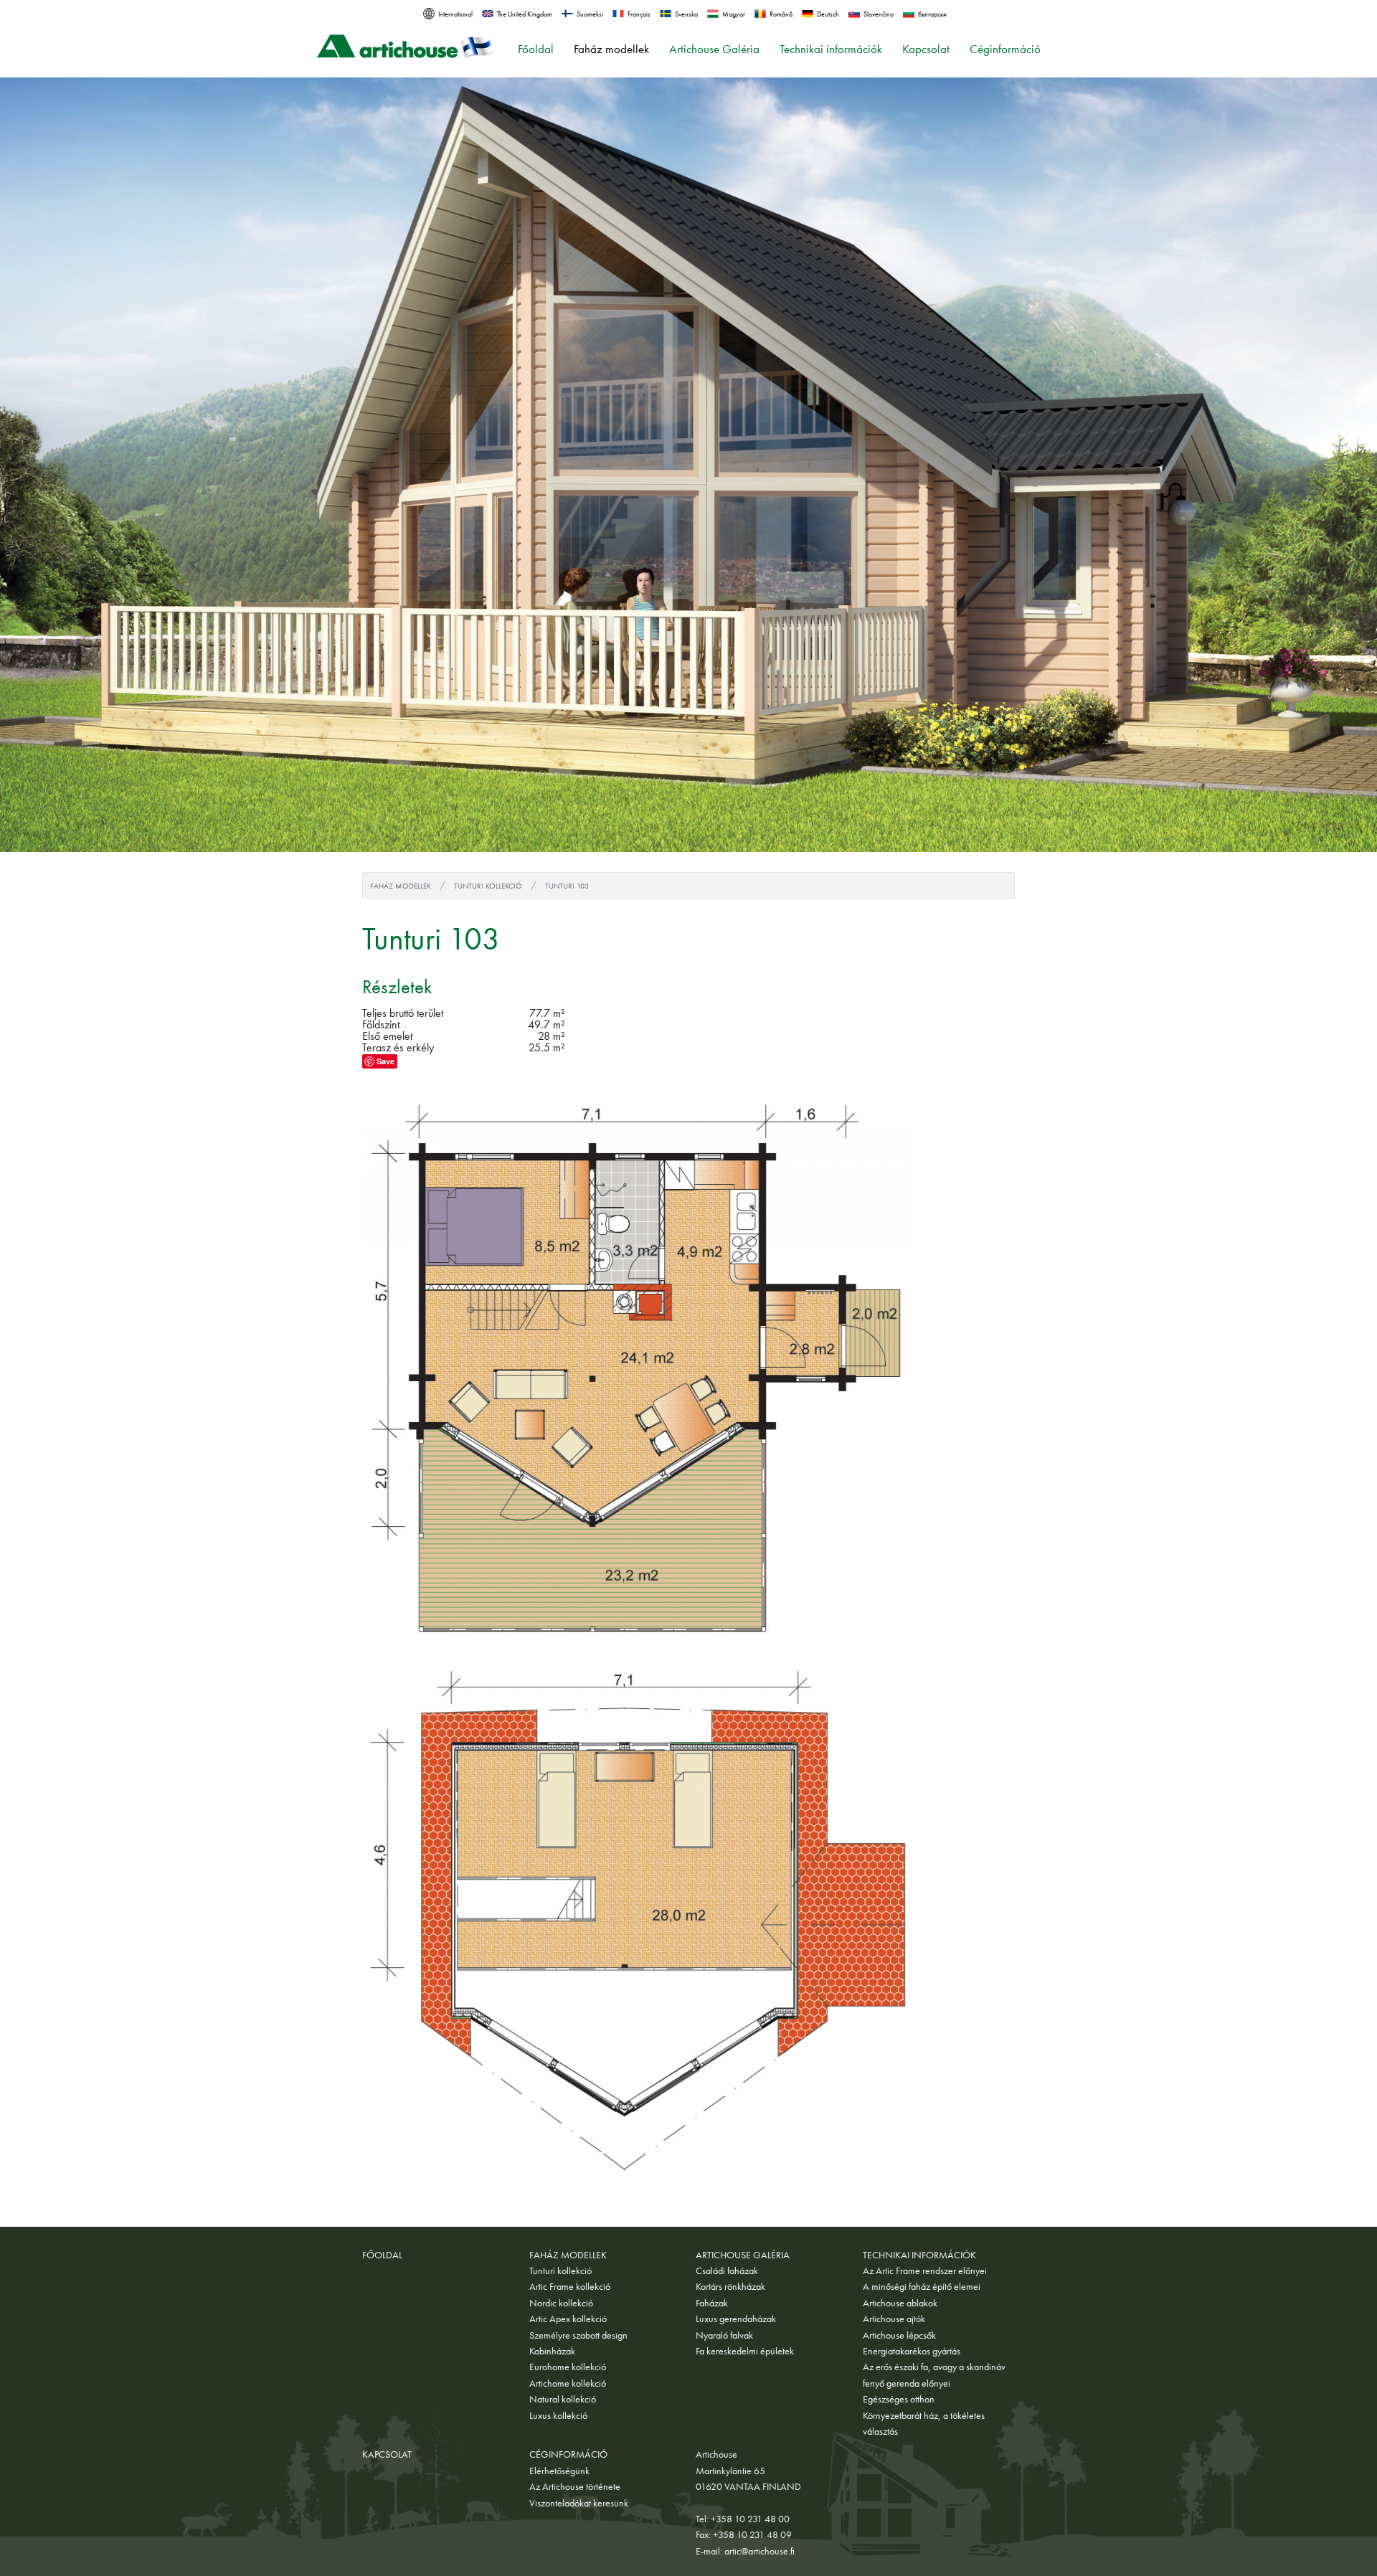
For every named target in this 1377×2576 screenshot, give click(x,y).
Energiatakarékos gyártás (912, 2351)
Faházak (712, 2303)
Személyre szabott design (578, 2335)
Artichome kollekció (568, 2383)
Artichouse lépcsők (899, 2335)
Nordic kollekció (561, 2303)
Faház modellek (611, 49)
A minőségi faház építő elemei (922, 2286)
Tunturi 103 (567, 886)
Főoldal (536, 49)
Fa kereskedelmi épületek (745, 2351)
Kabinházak (552, 2351)
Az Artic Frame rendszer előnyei (925, 2270)
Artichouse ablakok (900, 2303)
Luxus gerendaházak (736, 2319)
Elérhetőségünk (559, 2471)
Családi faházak (727, 2270)
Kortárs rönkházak (730, 2286)
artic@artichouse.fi (760, 2551)
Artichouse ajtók (894, 2319)
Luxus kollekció (558, 2415)
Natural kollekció (563, 2399)
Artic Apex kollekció (568, 2319)
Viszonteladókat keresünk (579, 2503)
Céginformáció (1005, 49)
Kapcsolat (926, 49)
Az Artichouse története (575, 2486)
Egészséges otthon (899, 2399)
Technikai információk (831, 49)
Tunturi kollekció (488, 886)
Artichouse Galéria (714, 49)
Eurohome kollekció (568, 2367)
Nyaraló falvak (724, 2335)
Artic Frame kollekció (570, 2286)
